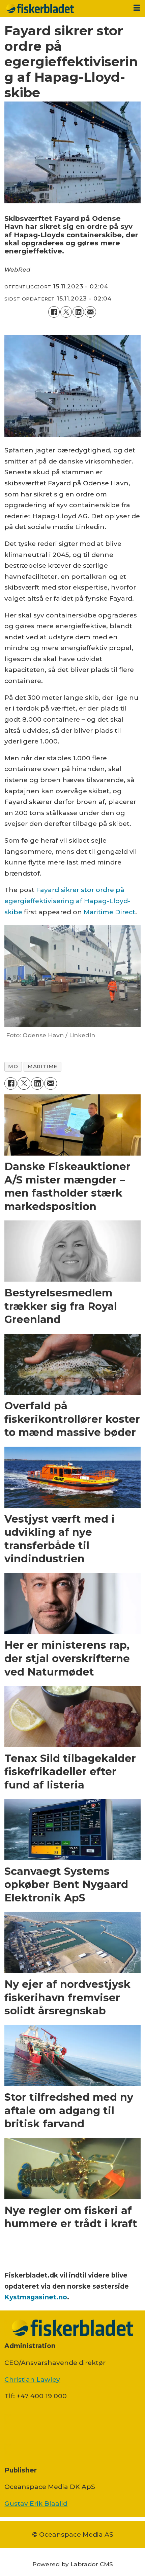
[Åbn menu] (137, 8)
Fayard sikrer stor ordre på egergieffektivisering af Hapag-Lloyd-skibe (67, 901)
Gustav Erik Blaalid (36, 2503)
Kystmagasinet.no (36, 2297)
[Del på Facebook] (54, 312)
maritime (42, 1066)
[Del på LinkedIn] (78, 312)
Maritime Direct (109, 912)
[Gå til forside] (64, 8)
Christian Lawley (32, 2379)
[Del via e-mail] (90, 312)
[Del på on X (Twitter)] (66, 312)
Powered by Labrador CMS (73, 2564)
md (13, 1066)
